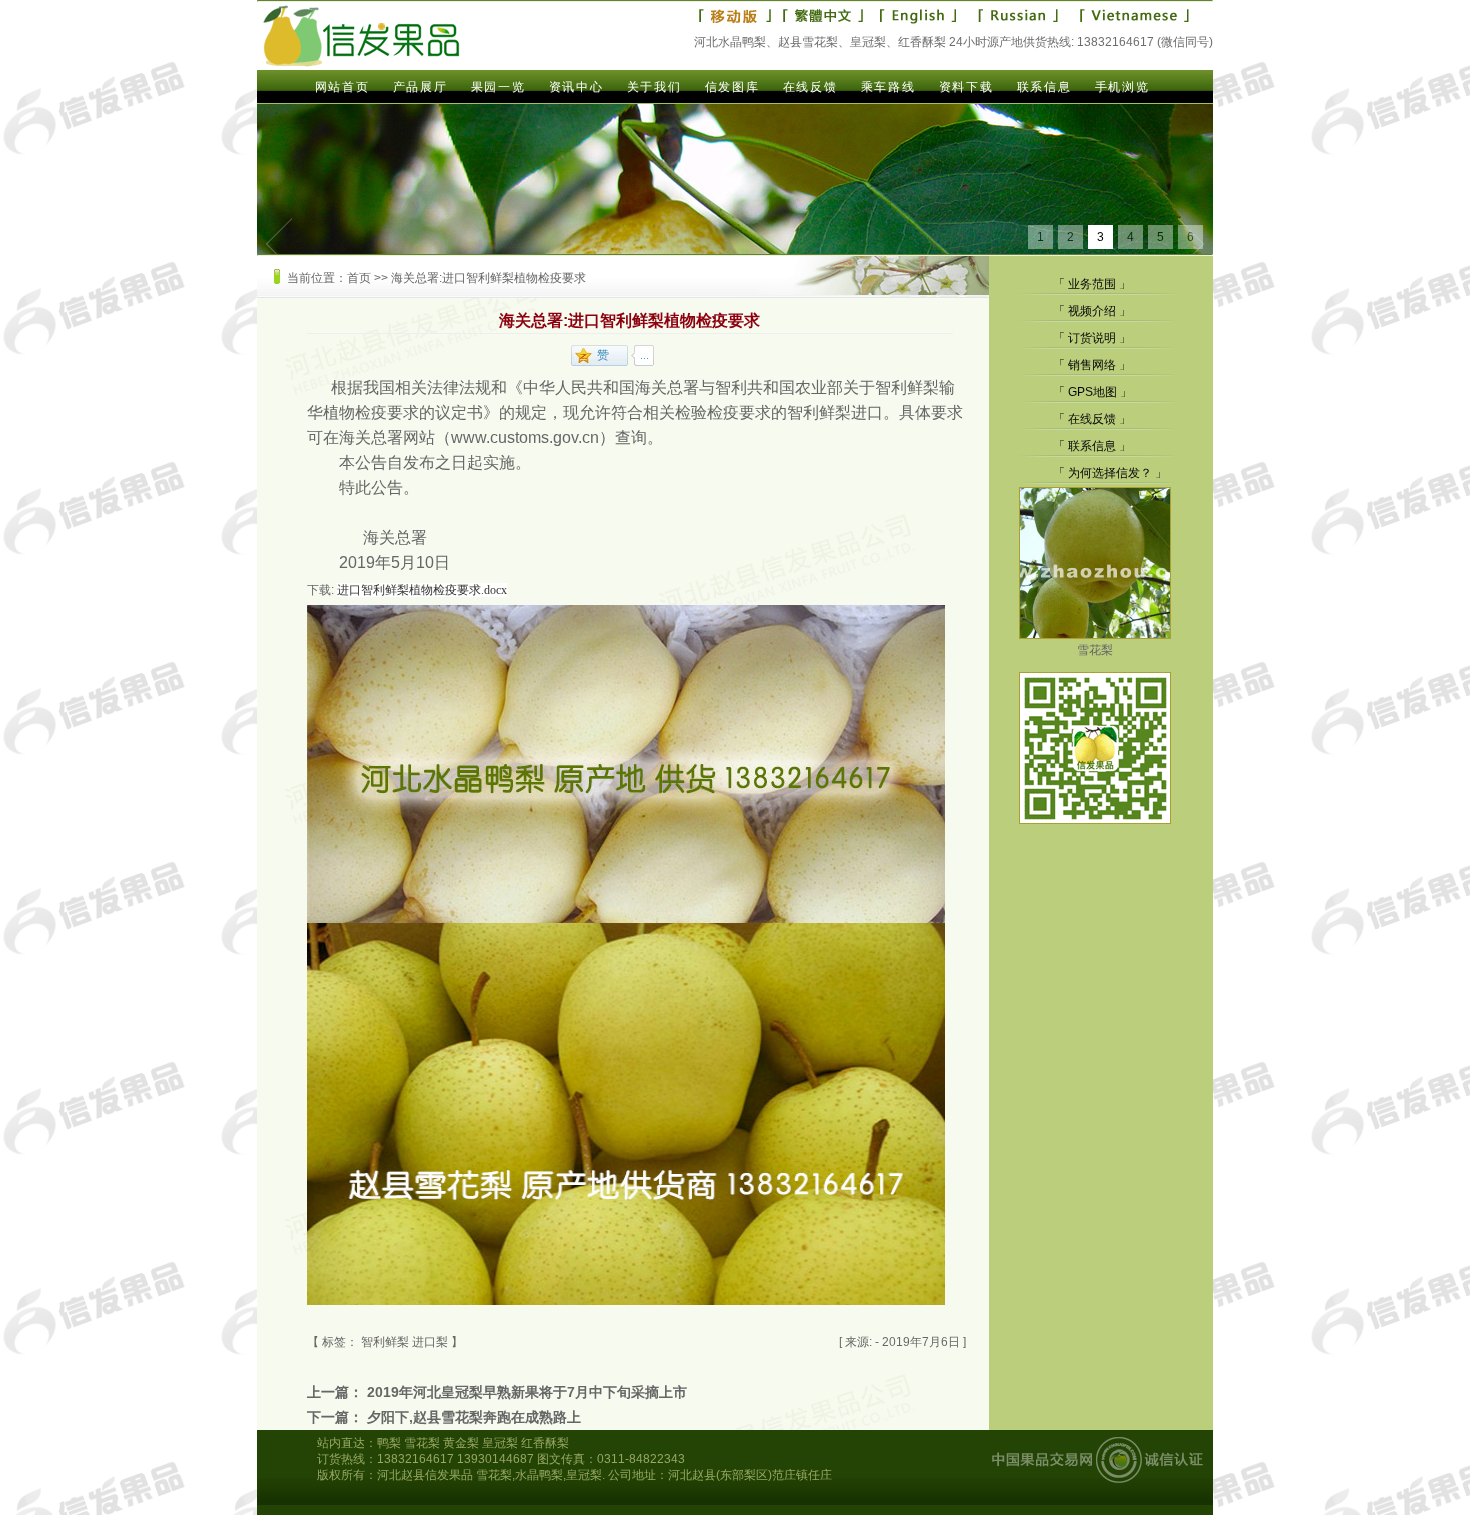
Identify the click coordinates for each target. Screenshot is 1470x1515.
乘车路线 (888, 87)
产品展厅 (420, 87)
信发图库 (732, 87)
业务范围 (1092, 284)
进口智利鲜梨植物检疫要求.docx (422, 590)
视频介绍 (1092, 311)
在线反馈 (810, 87)
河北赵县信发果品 (425, 1475)
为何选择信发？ (1110, 473)
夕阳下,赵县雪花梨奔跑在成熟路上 (474, 1417)
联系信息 (1044, 87)
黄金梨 (461, 1443)
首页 (359, 278)
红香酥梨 (545, 1443)
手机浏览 (1122, 87)
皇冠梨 (500, 1443)
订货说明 (1092, 338)
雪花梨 (1095, 650)
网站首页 (342, 87)
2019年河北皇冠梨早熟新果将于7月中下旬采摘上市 (527, 1392)
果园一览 (498, 87)
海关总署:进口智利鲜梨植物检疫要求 (488, 278)
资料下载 (966, 87)
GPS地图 (1092, 392)
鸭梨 (389, 1443)
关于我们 (654, 87)
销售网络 (1092, 365)
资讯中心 (576, 87)
